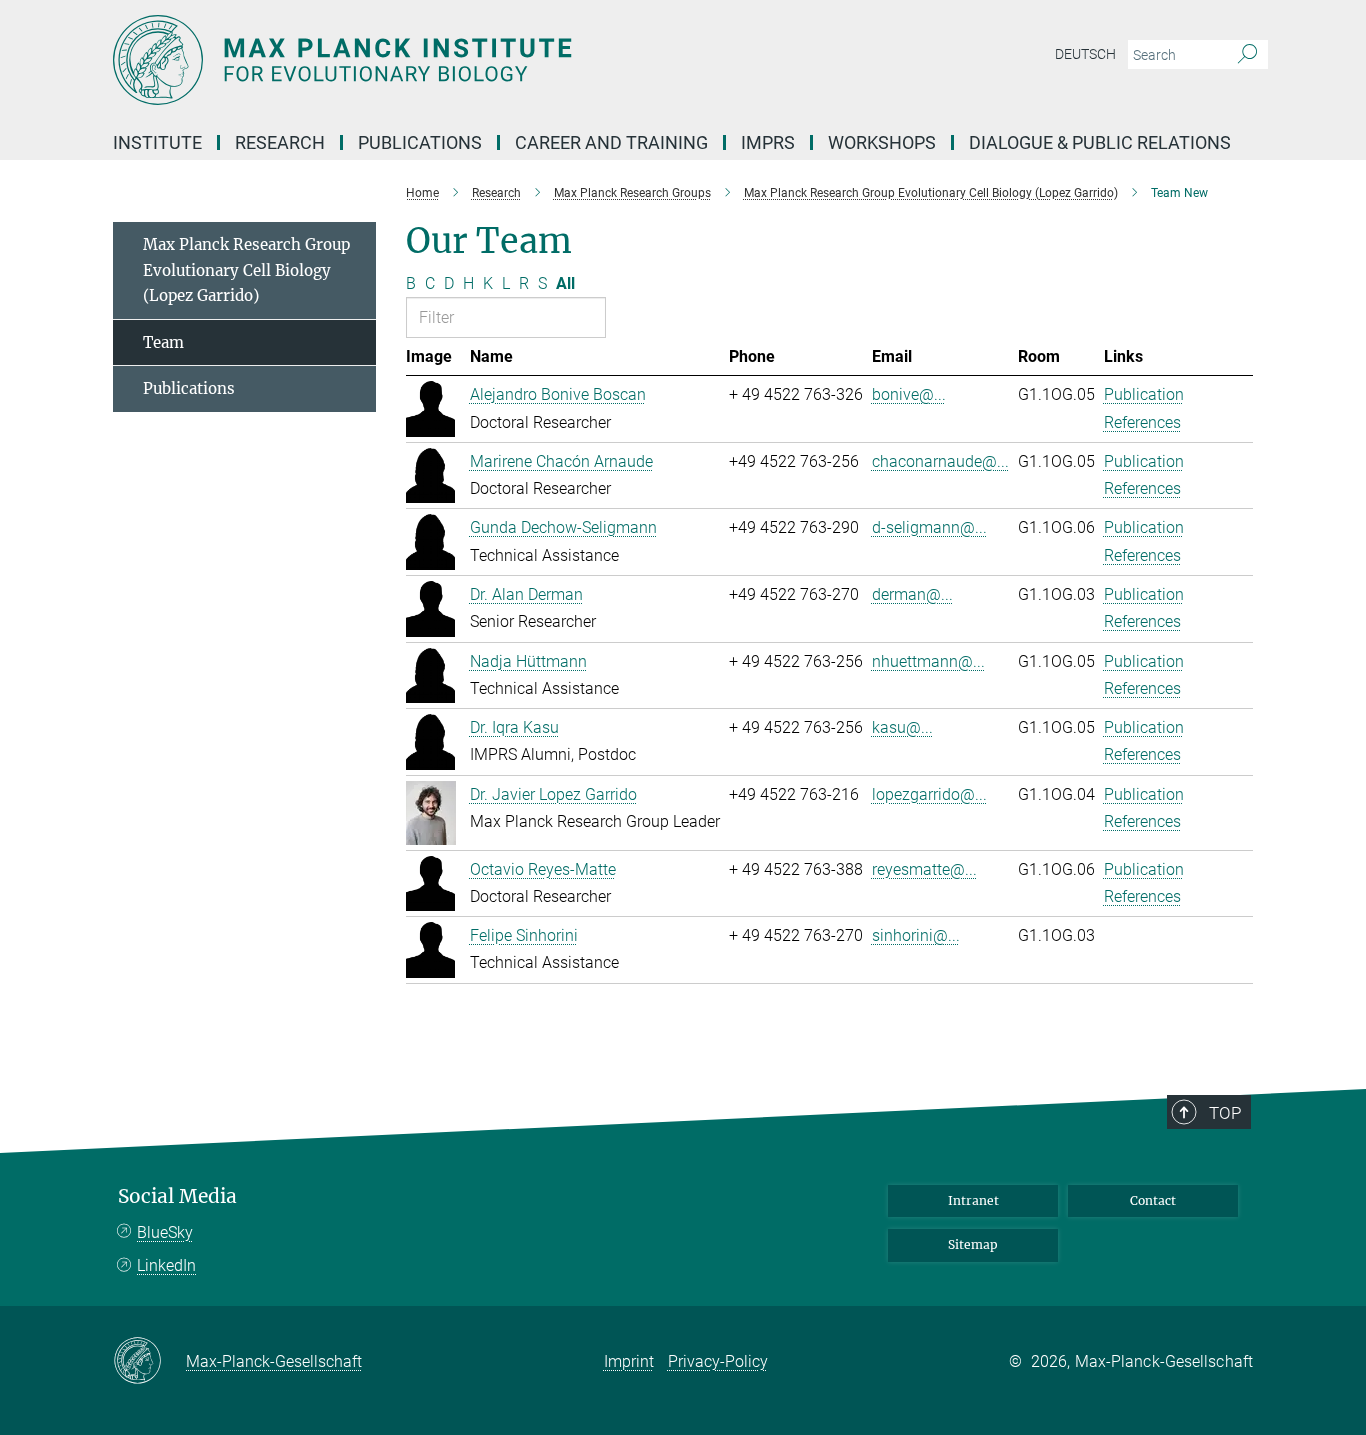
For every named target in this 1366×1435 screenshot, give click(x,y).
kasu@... (902, 727)
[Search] (1247, 55)
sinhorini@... (916, 935)
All (565, 283)
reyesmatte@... (924, 869)
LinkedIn (166, 1265)
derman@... (912, 594)
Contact (1153, 1200)
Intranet (973, 1200)
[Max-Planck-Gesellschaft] (149, 1362)
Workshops (882, 142)
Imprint (629, 1361)
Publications (189, 388)
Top (1225, 1113)
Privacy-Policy (718, 1361)
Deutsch (1085, 54)
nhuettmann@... (928, 661)
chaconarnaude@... (940, 461)
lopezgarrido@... (929, 794)
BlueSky (165, 1232)
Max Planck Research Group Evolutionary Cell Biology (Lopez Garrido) (246, 270)
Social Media (177, 1196)
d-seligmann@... (929, 527)
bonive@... (909, 394)
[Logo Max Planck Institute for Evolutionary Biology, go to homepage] (488, 60)
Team (163, 342)
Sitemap (973, 1244)
